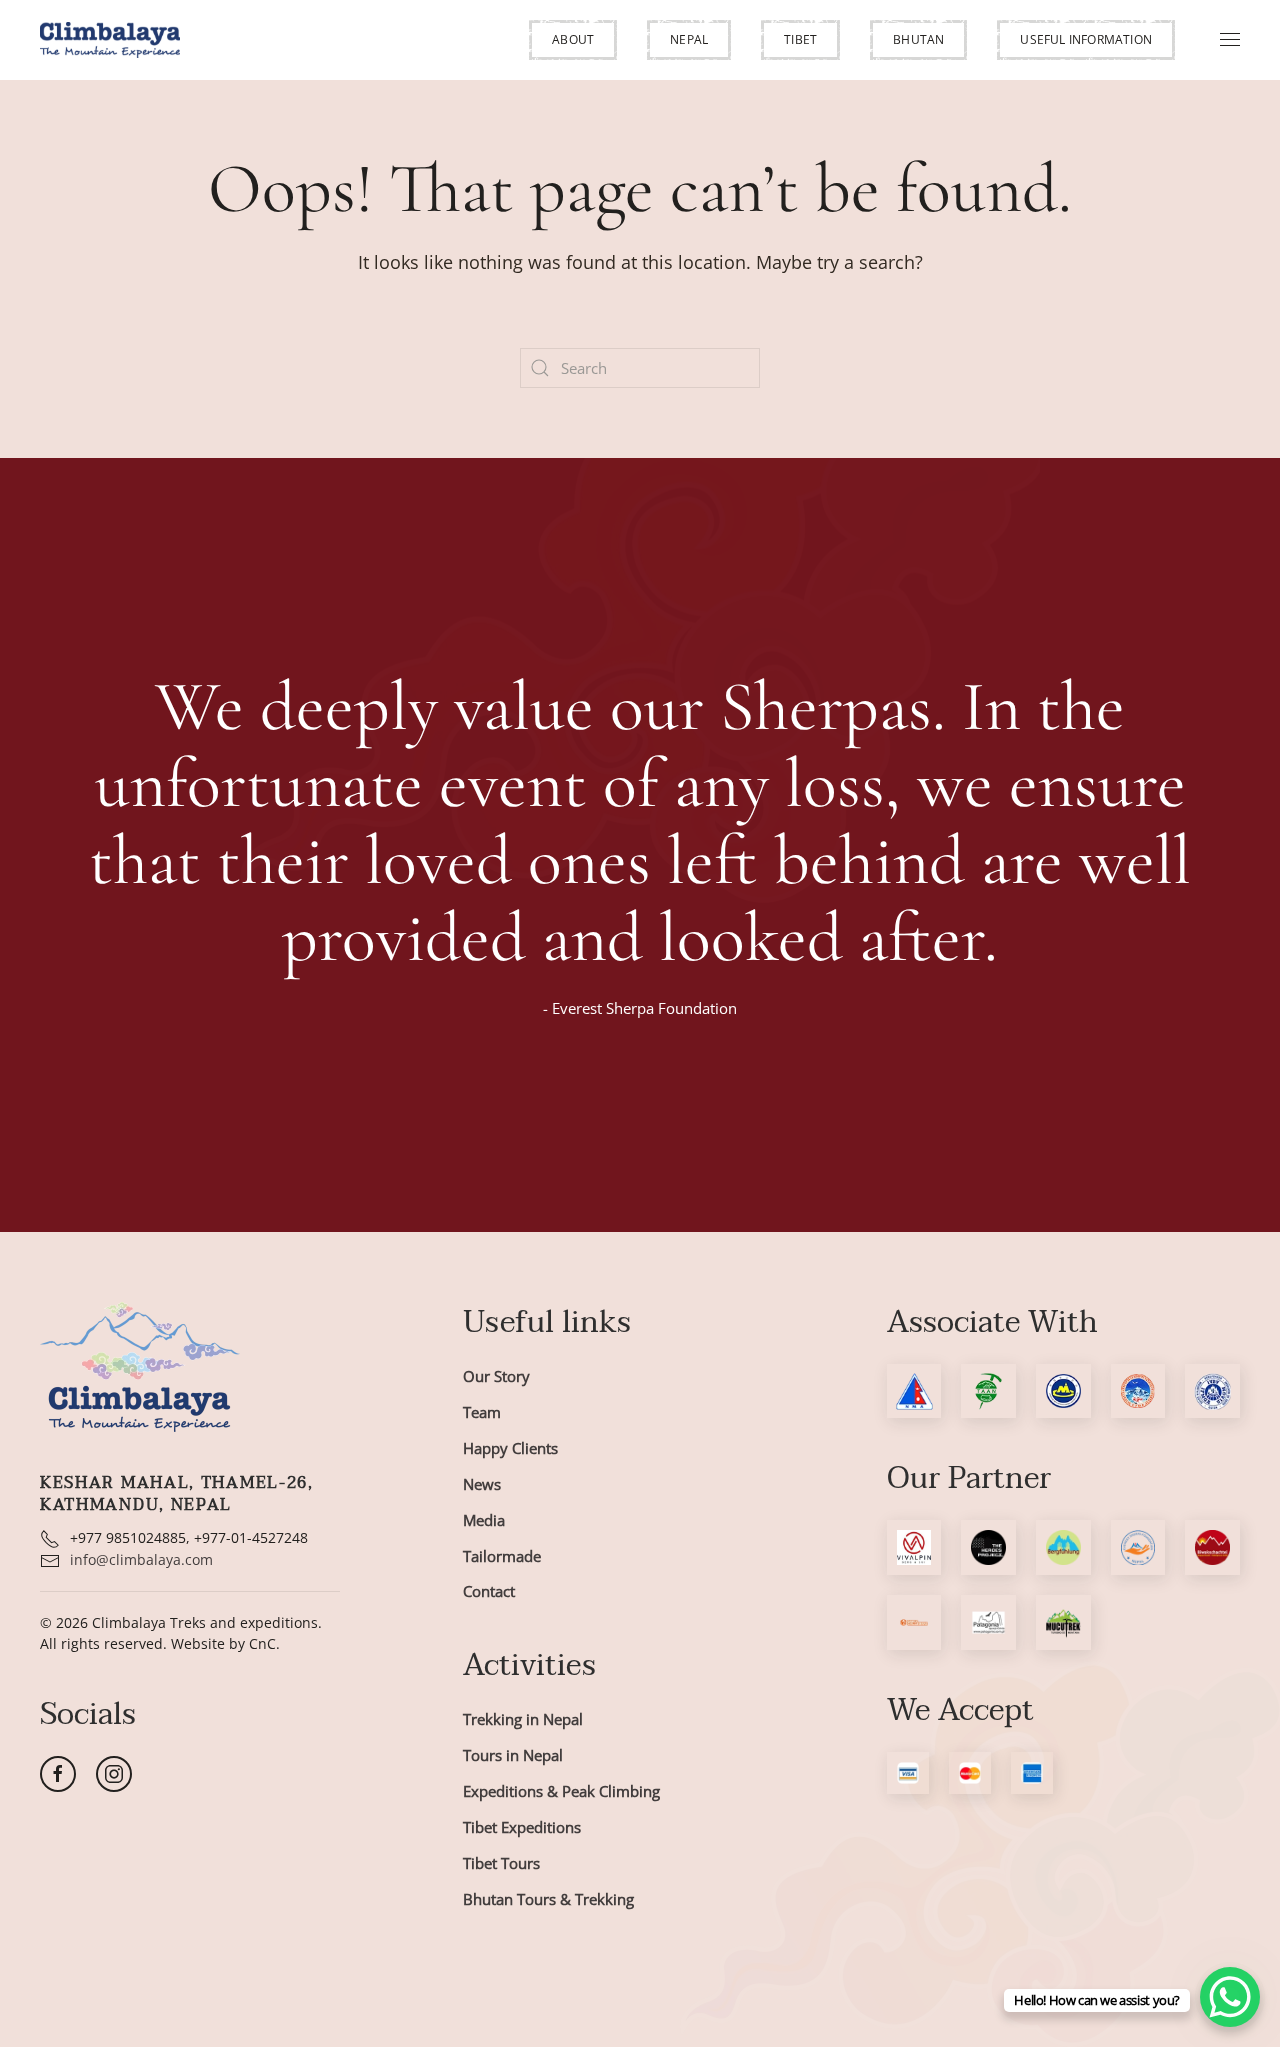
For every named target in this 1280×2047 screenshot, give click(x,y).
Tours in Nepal (513, 1755)
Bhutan (918, 39)
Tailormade (502, 1556)
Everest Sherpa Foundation (644, 1008)
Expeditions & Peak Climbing (561, 1791)
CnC (262, 1643)
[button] (573, 40)
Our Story (496, 1376)
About (573, 39)
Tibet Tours (501, 1863)
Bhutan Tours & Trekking (548, 1899)
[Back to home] (110, 40)
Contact (489, 1591)
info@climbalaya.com (141, 1559)
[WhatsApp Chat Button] (1230, 1997)
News (482, 1484)
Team (482, 1412)
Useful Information (1086, 39)
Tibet (800, 39)
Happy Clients (510, 1448)
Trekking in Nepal (523, 1719)
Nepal (689, 39)
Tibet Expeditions (522, 1827)
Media (484, 1520)
